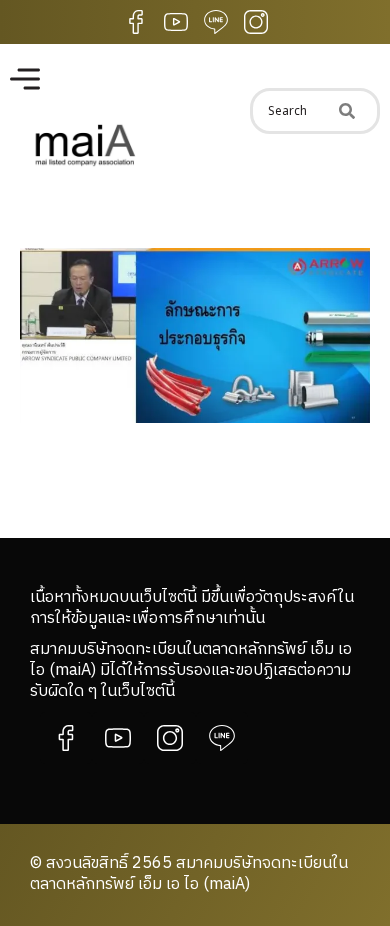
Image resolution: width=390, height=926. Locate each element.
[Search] (347, 111)
